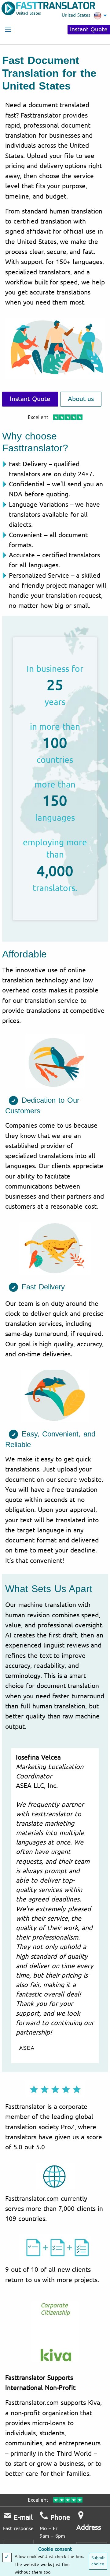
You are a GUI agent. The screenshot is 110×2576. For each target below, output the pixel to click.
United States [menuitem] (76, 15)
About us (81, 399)
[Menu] (8, 29)
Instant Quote (89, 30)
